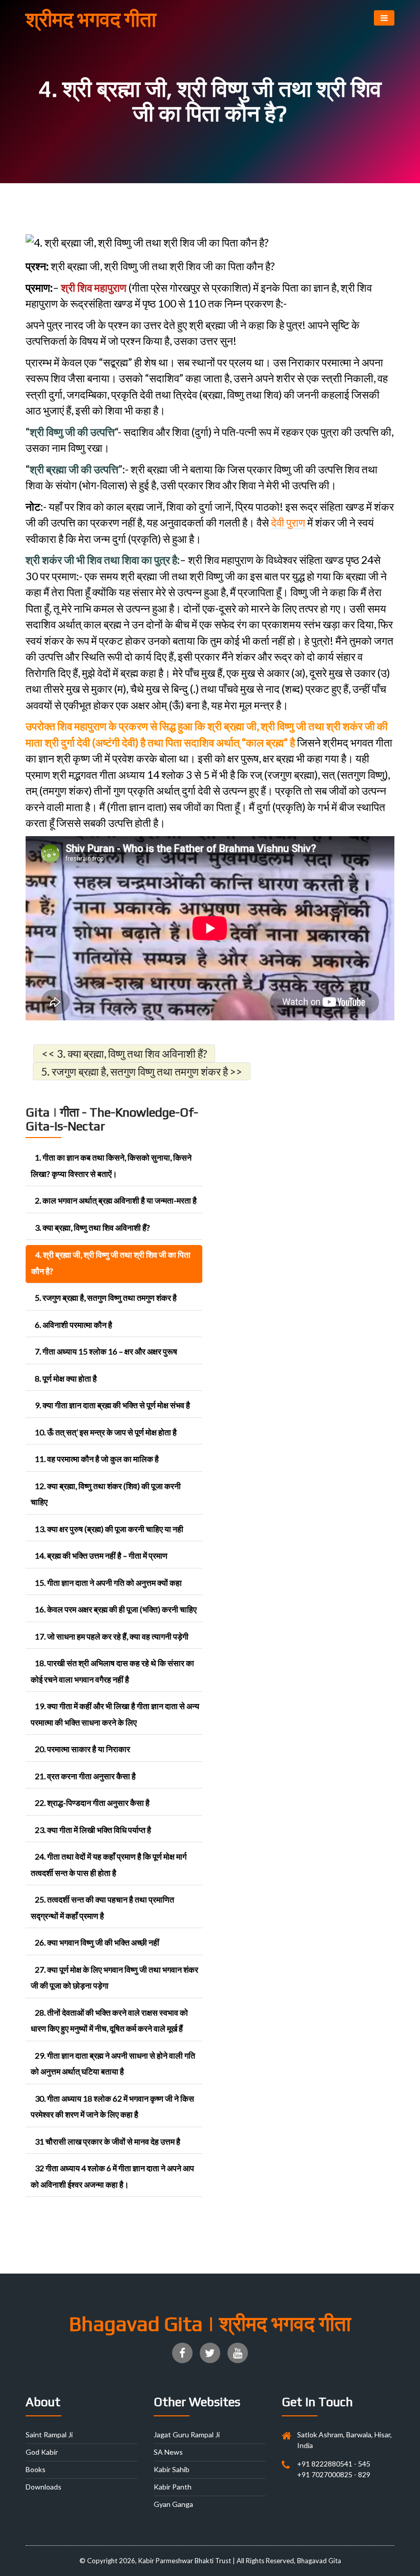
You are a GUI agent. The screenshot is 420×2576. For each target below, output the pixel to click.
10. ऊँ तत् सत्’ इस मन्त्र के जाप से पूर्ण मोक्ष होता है (106, 1432)
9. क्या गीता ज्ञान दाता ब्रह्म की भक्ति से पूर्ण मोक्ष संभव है (112, 1405)
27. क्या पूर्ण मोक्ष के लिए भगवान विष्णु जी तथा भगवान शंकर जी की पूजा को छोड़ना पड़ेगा (114, 1978)
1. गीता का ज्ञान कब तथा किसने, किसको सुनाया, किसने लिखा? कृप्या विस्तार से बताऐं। (111, 1165)
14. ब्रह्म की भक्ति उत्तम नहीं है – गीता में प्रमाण (101, 1555)
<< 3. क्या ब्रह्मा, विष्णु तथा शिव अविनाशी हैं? (124, 1053)
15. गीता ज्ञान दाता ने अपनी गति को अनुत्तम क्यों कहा (108, 1582)
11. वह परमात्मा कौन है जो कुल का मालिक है (97, 1459)
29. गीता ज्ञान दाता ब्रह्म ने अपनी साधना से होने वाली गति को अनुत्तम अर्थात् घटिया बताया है (113, 2064)
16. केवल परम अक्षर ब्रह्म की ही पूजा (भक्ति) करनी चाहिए (116, 1609)
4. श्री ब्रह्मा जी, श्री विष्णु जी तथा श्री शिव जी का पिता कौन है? (111, 1263)
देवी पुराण (288, 522)
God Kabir (42, 2452)
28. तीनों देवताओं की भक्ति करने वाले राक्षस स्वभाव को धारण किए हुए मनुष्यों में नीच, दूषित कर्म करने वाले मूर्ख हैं (109, 2021)
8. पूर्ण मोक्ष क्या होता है (66, 1378)
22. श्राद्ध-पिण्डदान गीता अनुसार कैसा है (92, 1803)
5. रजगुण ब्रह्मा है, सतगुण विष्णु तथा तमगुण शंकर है (106, 1297)
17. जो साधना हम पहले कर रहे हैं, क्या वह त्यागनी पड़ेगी (112, 1636)
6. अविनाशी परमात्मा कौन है (73, 1325)
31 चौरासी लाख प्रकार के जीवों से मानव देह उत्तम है (108, 2141)
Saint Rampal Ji (49, 2435)
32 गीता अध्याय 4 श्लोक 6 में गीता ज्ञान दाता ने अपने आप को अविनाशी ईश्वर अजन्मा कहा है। (112, 2176)
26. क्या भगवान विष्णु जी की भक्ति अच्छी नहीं (97, 1942)
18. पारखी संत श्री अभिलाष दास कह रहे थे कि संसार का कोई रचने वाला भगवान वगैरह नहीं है (112, 1671)
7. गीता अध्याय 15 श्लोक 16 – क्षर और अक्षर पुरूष (106, 1351)
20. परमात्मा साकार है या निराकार (82, 1749)
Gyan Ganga (173, 2504)
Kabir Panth (173, 2487)
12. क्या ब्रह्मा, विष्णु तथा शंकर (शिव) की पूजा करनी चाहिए (106, 1494)
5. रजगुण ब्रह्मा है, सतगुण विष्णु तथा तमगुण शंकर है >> (142, 1071)
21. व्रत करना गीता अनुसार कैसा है (85, 1776)
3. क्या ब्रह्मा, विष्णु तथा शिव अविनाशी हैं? (92, 1227)
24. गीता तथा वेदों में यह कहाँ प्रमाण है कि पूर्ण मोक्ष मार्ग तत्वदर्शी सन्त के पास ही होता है (109, 1864)
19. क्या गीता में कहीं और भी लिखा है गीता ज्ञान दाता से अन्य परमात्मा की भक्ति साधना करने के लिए (115, 1714)
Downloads (44, 2487)
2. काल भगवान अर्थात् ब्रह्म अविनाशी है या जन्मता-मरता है (116, 1200)
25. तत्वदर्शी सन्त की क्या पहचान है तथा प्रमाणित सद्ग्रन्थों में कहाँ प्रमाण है (102, 1907)
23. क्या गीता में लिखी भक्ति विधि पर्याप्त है (93, 1830)
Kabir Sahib (172, 2469)
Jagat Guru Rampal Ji (187, 2435)
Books (36, 2469)
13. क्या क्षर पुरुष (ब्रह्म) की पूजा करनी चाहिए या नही (109, 1529)
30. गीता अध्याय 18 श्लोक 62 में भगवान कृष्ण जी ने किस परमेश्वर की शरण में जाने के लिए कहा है (112, 2106)
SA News (168, 2452)
